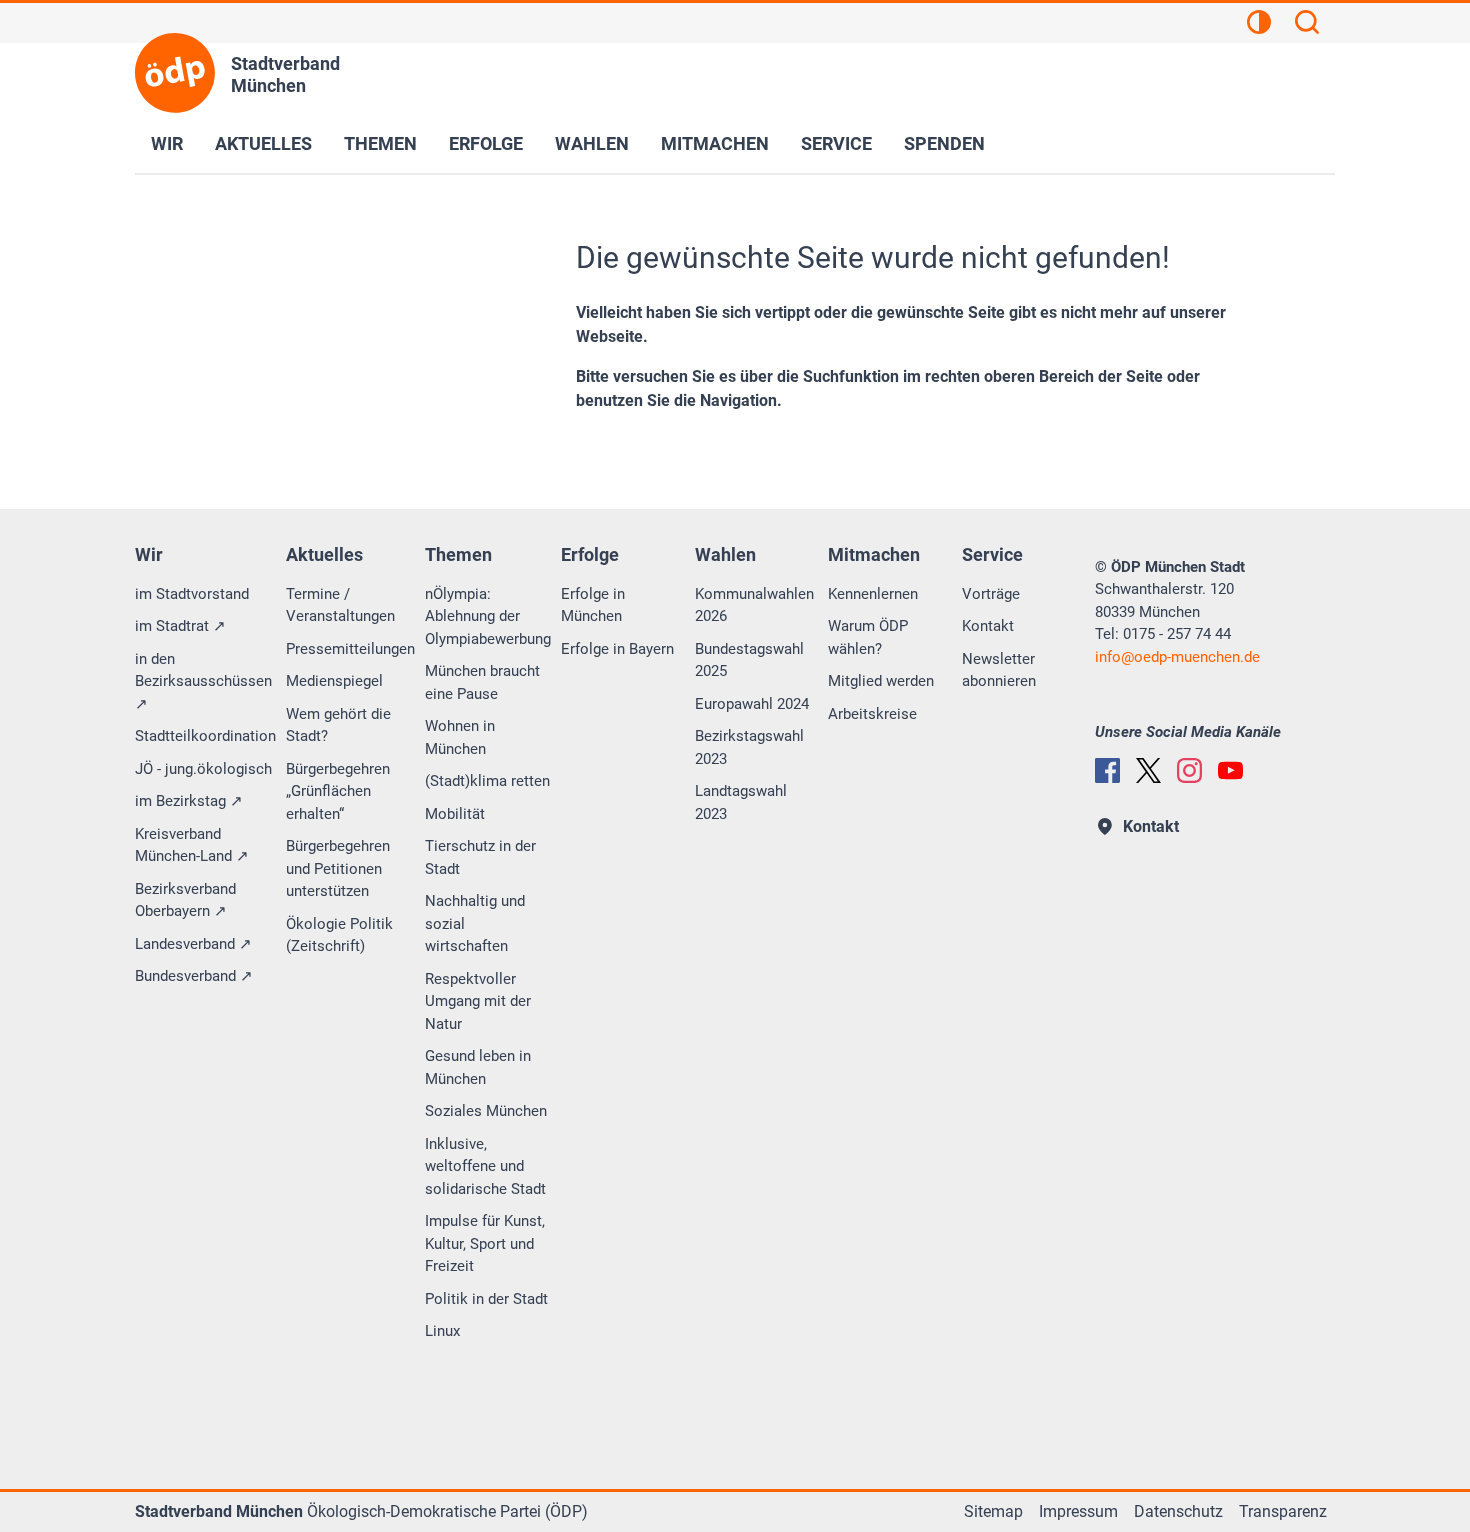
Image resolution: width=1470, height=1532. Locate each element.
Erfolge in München (593, 605)
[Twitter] (1148, 770)
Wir (167, 143)
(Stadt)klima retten (487, 781)
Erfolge (486, 143)
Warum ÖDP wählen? (868, 637)
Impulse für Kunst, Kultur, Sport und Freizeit (485, 1243)
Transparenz (1283, 1511)
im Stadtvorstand (192, 594)
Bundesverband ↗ (194, 976)
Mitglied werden (881, 681)
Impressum (1078, 1511)
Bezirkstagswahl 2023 (749, 747)
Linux (442, 1331)
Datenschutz (1178, 1511)
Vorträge (991, 594)
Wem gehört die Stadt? (338, 725)
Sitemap (993, 1511)
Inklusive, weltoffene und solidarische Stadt (485, 1166)
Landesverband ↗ (193, 944)
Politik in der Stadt (486, 1299)
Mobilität (455, 814)
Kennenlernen (873, 594)
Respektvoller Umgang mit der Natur (478, 1001)
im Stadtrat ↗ (180, 626)
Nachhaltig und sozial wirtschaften (475, 923)
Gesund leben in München (478, 1067)
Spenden (944, 143)
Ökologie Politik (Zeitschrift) (339, 935)
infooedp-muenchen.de (1177, 657)
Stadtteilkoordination (205, 736)
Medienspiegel (334, 681)
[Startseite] (175, 73)
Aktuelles (263, 143)
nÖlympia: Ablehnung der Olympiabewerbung (488, 616)
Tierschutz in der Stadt (480, 857)
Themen (380, 143)
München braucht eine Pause (482, 682)
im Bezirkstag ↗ (189, 801)
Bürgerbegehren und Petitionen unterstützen (338, 868)
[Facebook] (1107, 770)
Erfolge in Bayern (617, 649)
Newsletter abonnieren (999, 670)
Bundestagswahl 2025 (749, 660)
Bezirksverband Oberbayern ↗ (185, 900)
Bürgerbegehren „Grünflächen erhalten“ (338, 791)
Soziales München (486, 1111)
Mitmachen (715, 143)
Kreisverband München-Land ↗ (192, 845)
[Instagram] (1189, 770)
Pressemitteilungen (350, 649)
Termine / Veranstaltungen (340, 605)
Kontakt (988, 626)
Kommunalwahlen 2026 (754, 605)
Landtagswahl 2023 (741, 802)
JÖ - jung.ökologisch (203, 769)
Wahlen (592, 143)
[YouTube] (1230, 770)
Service (836, 143)
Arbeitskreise (872, 714)
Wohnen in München (460, 737)
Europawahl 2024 (752, 704)
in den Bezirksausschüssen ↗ (203, 681)
